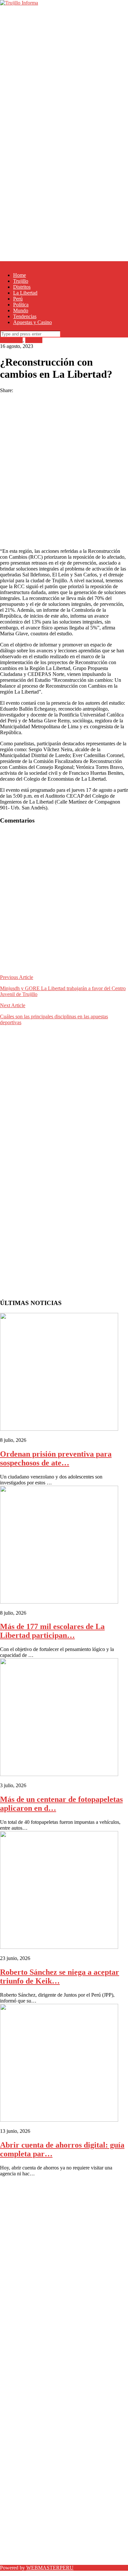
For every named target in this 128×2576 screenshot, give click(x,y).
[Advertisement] (64, 70)
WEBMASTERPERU (50, 2568)
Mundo (21, 310)
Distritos (22, 287)
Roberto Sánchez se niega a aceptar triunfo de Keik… (60, 1977)
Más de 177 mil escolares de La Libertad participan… (52, 1631)
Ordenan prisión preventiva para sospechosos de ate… (56, 1458)
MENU (8, 264)
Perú (18, 299)
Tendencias (25, 316)
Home (20, 275)
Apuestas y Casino (32, 322)
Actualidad (11, 340)
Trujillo (21, 281)
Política (21, 305)
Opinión (34, 340)
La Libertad (25, 293)
